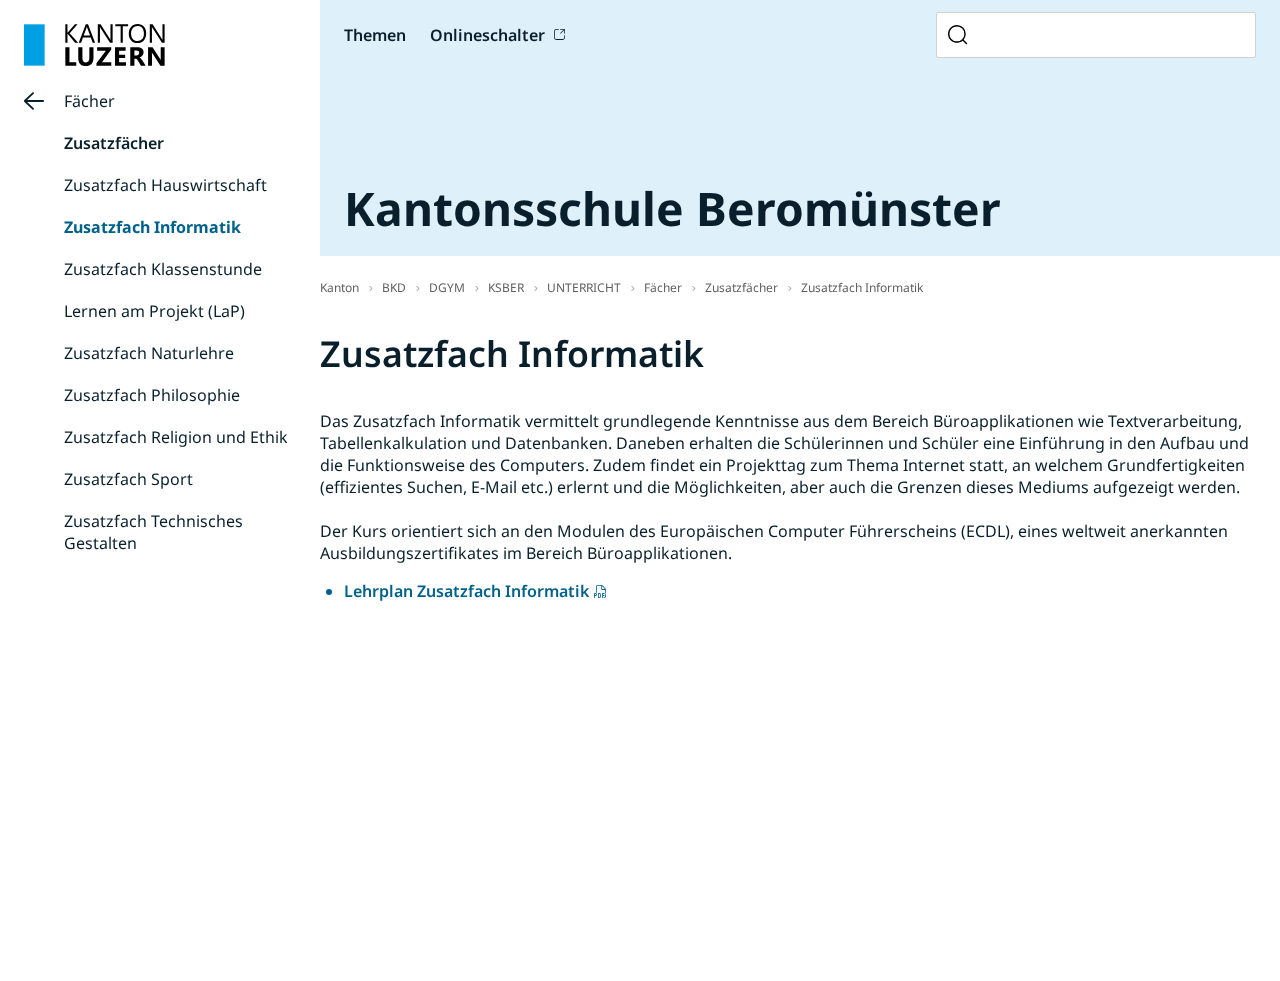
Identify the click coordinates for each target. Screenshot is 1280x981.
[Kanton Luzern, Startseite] (94, 45)
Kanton (339, 287)
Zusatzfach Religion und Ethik (176, 437)
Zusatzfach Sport (128, 479)
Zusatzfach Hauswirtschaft (165, 185)
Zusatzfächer (114, 143)
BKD (394, 287)
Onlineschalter (487, 35)
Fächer (89, 101)
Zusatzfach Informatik (152, 227)
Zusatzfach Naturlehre (149, 353)
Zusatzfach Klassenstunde (163, 269)
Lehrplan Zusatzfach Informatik (466, 591)
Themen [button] (375, 35)
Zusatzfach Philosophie (152, 395)
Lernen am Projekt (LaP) (154, 311)
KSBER (506, 287)
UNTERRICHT (584, 287)
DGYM (447, 287)
